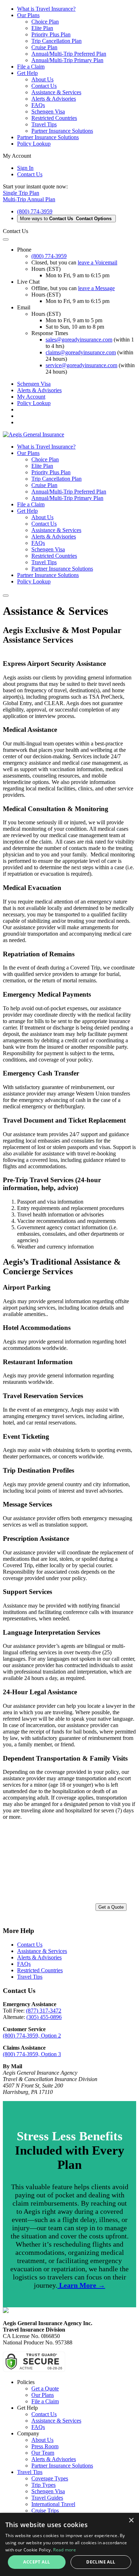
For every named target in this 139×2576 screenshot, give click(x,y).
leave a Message (96, 288)
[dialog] (69, 2544)
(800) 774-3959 (35, 211)
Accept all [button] (37, 2562)
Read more (65, 2550)
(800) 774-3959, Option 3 (32, 2054)
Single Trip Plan (21, 193)
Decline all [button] (101, 2562)
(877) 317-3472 (44, 2011)
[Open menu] (6, 596)
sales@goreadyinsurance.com (79, 340)
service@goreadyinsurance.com (81, 365)
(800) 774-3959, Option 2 (32, 2036)
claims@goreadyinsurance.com (81, 352)
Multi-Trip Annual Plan (29, 199)
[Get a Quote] (69, 1873)
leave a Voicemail (97, 262)
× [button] (131, 2521)
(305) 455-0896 (44, 2017)
